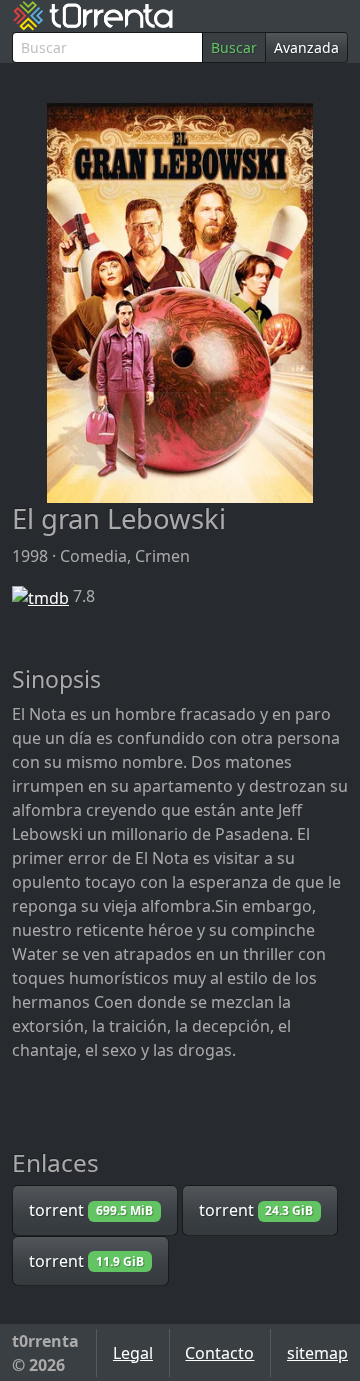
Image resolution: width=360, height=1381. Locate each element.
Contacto (219, 1353)
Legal (133, 1353)
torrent (91, 1210)
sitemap (317, 1353)
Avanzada (306, 47)
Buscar (234, 47)
